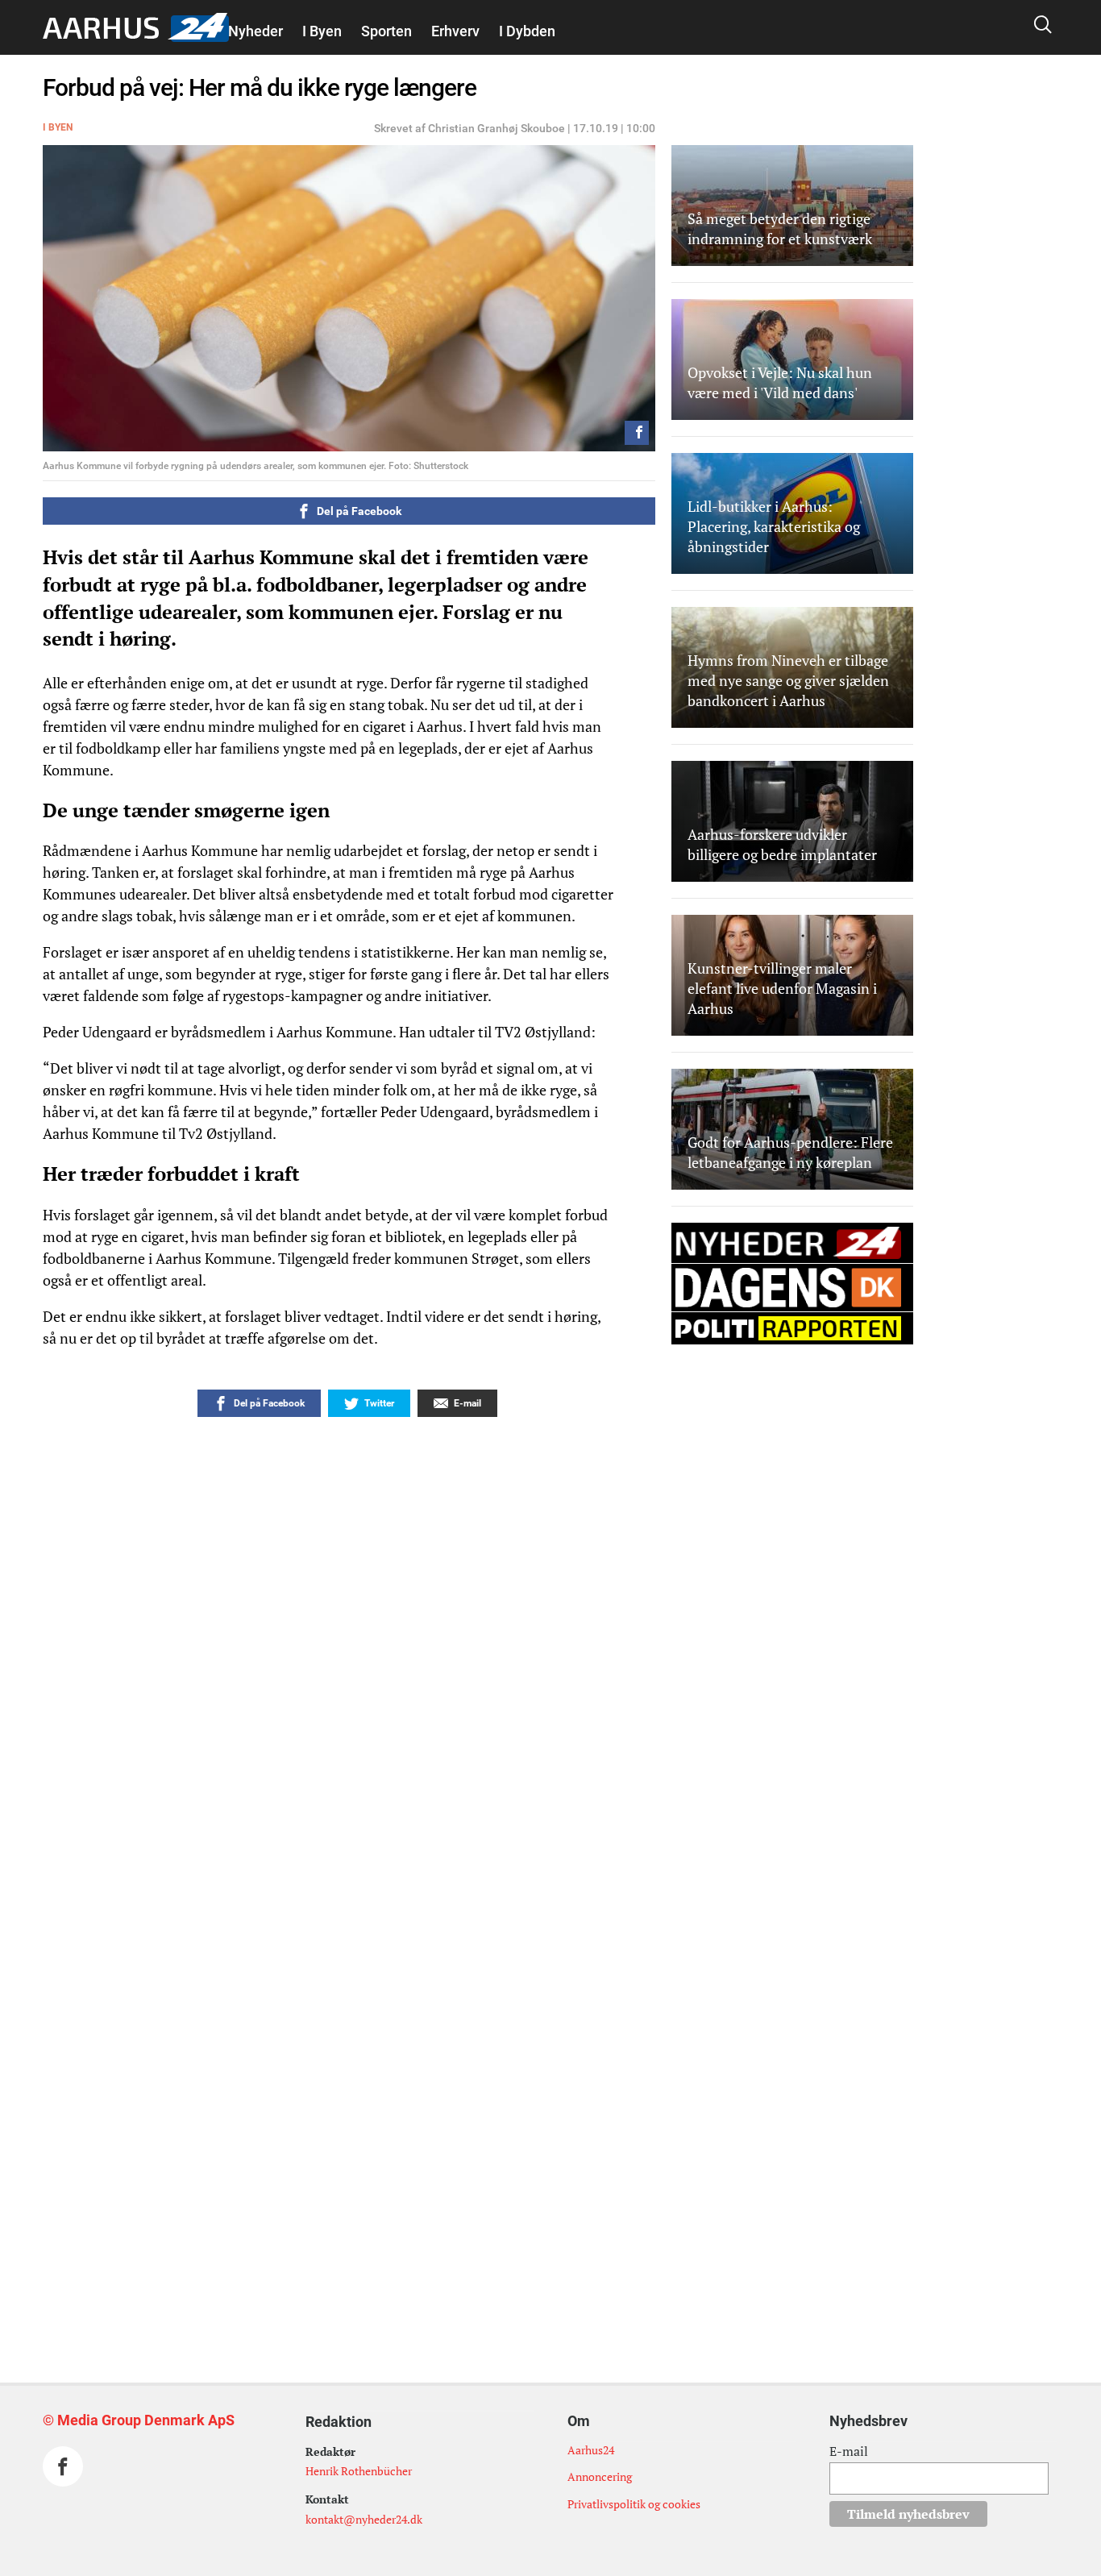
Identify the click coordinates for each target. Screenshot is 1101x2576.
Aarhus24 (591, 2450)
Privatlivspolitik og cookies (634, 2504)
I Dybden (527, 31)
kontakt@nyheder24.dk (364, 2519)
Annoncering (600, 2476)
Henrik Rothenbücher (359, 2471)
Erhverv (455, 31)
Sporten (386, 31)
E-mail (849, 2451)
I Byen (322, 31)
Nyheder (256, 31)
